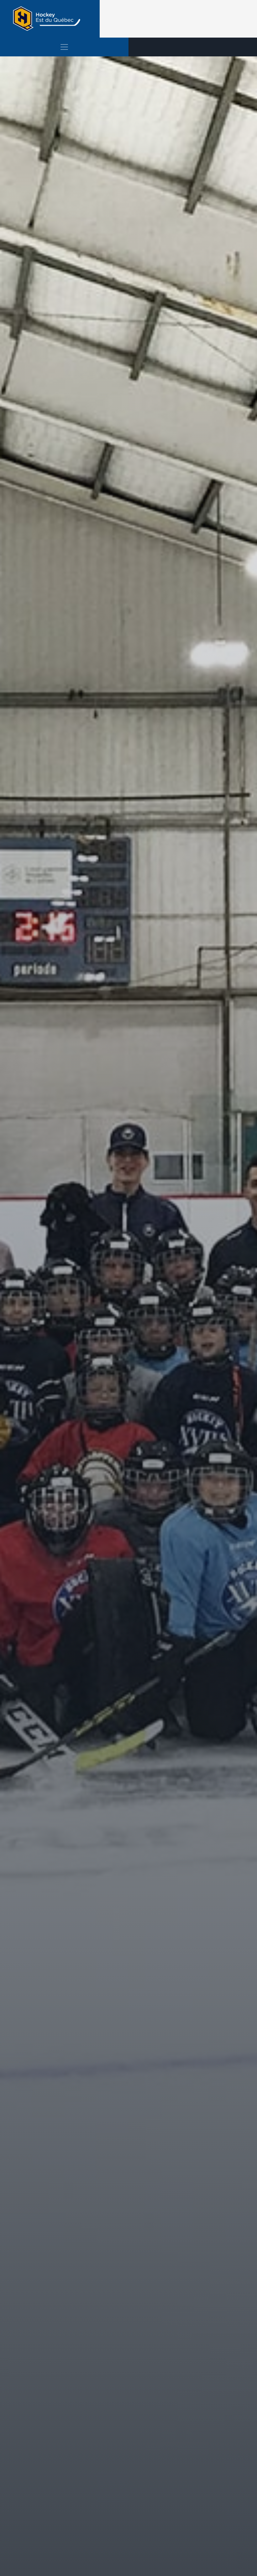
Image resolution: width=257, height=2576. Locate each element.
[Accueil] (50, 19)
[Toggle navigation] (64, 47)
